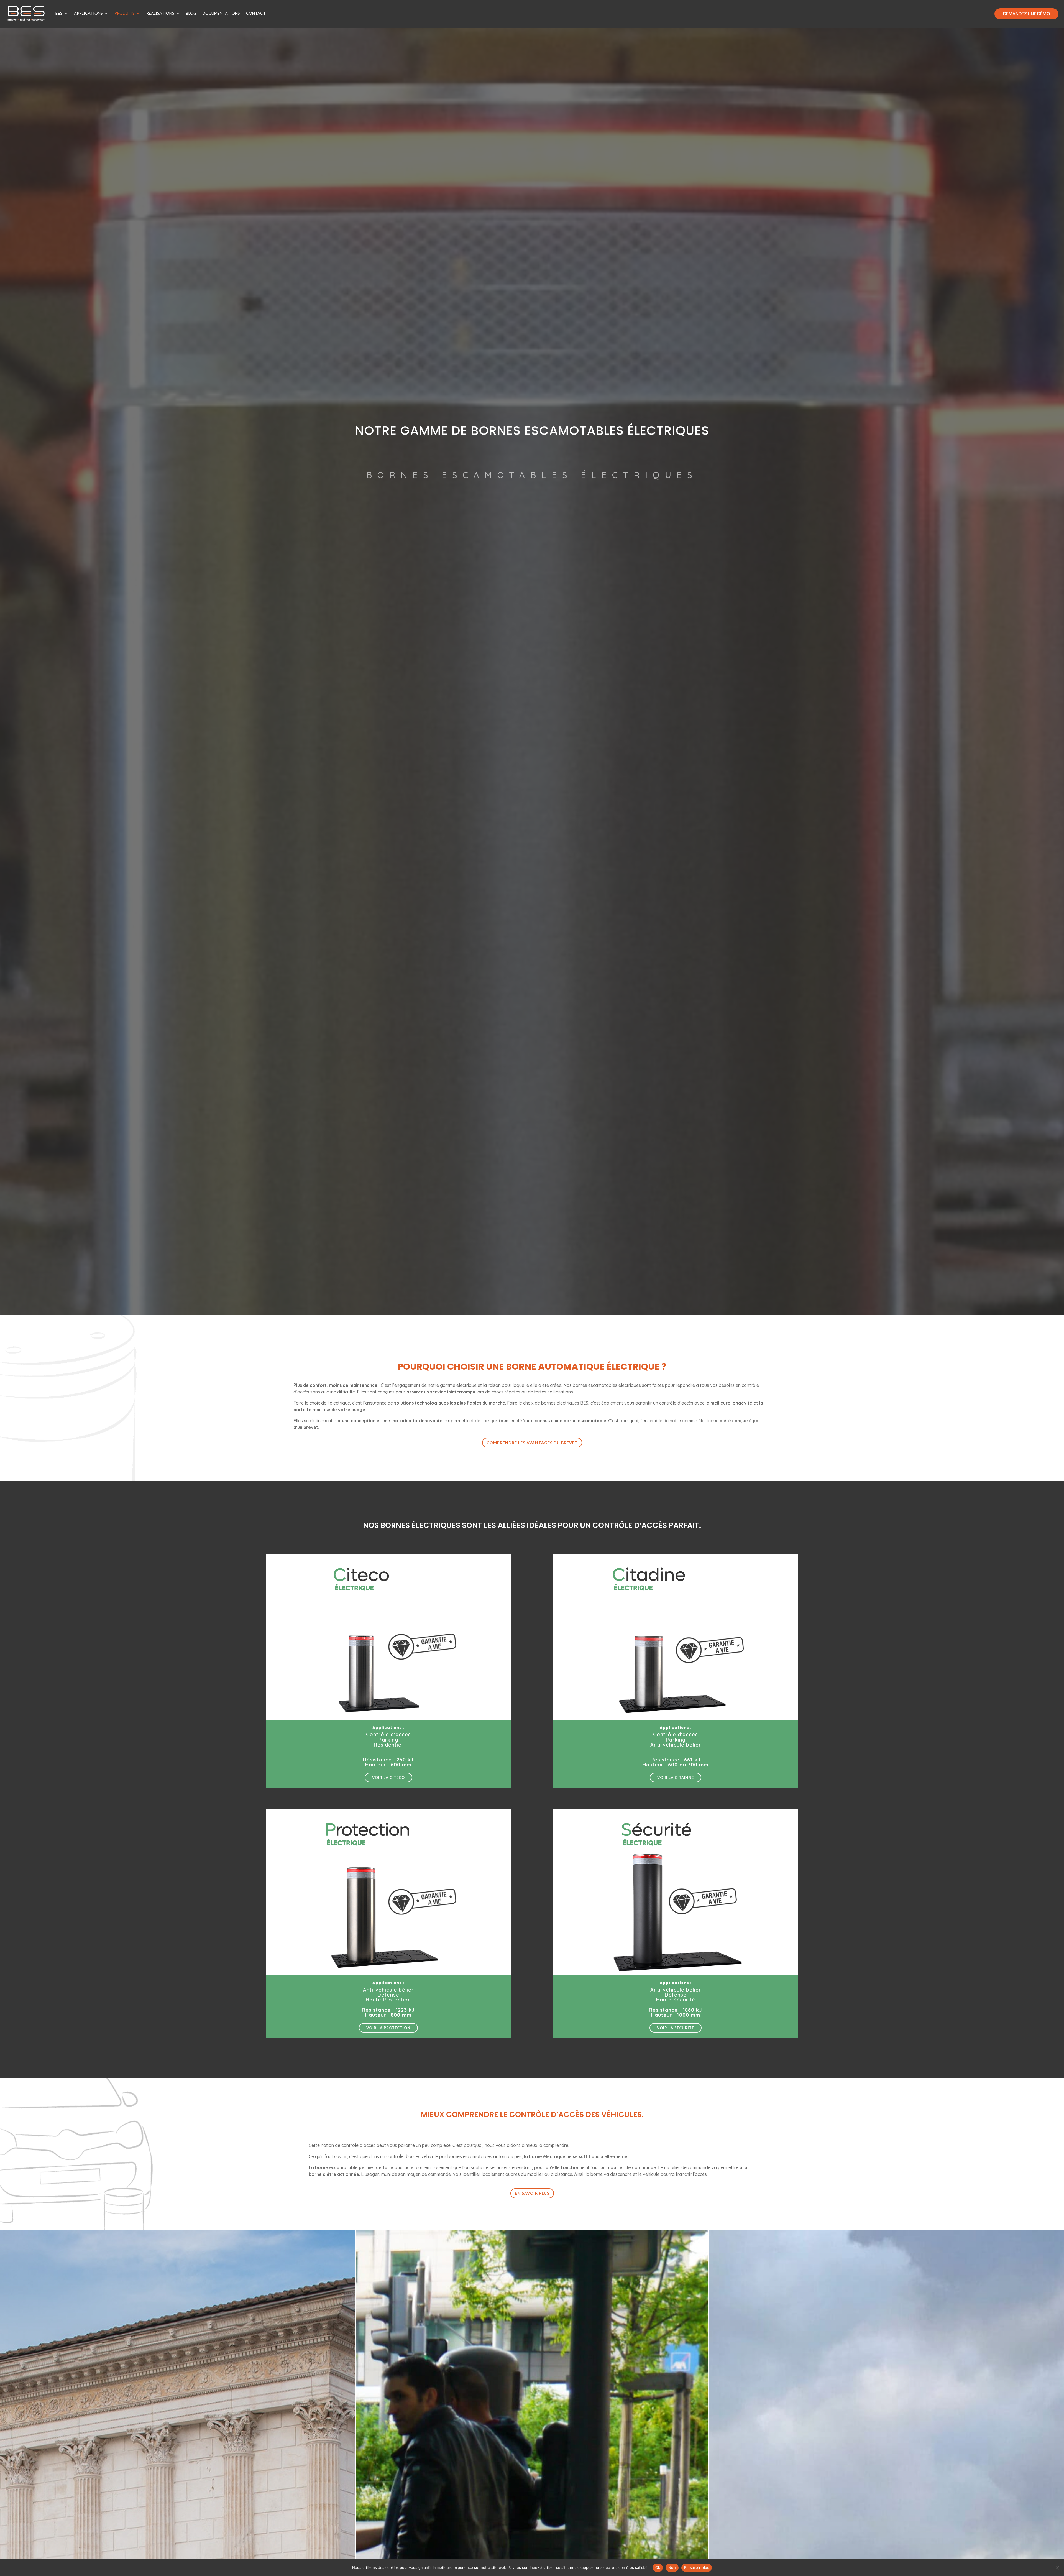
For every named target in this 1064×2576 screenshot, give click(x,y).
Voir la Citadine (676, 1778)
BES (59, 13)
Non (672, 2567)
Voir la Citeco (388, 1778)
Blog (191, 13)
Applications (88, 13)
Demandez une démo (1026, 14)
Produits (125, 13)
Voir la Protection (388, 2028)
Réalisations (160, 13)
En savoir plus (532, 2193)
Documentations (221, 13)
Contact (256, 13)
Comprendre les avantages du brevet (532, 1443)
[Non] (1057, 2568)
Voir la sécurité (676, 2028)
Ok (658, 2567)
